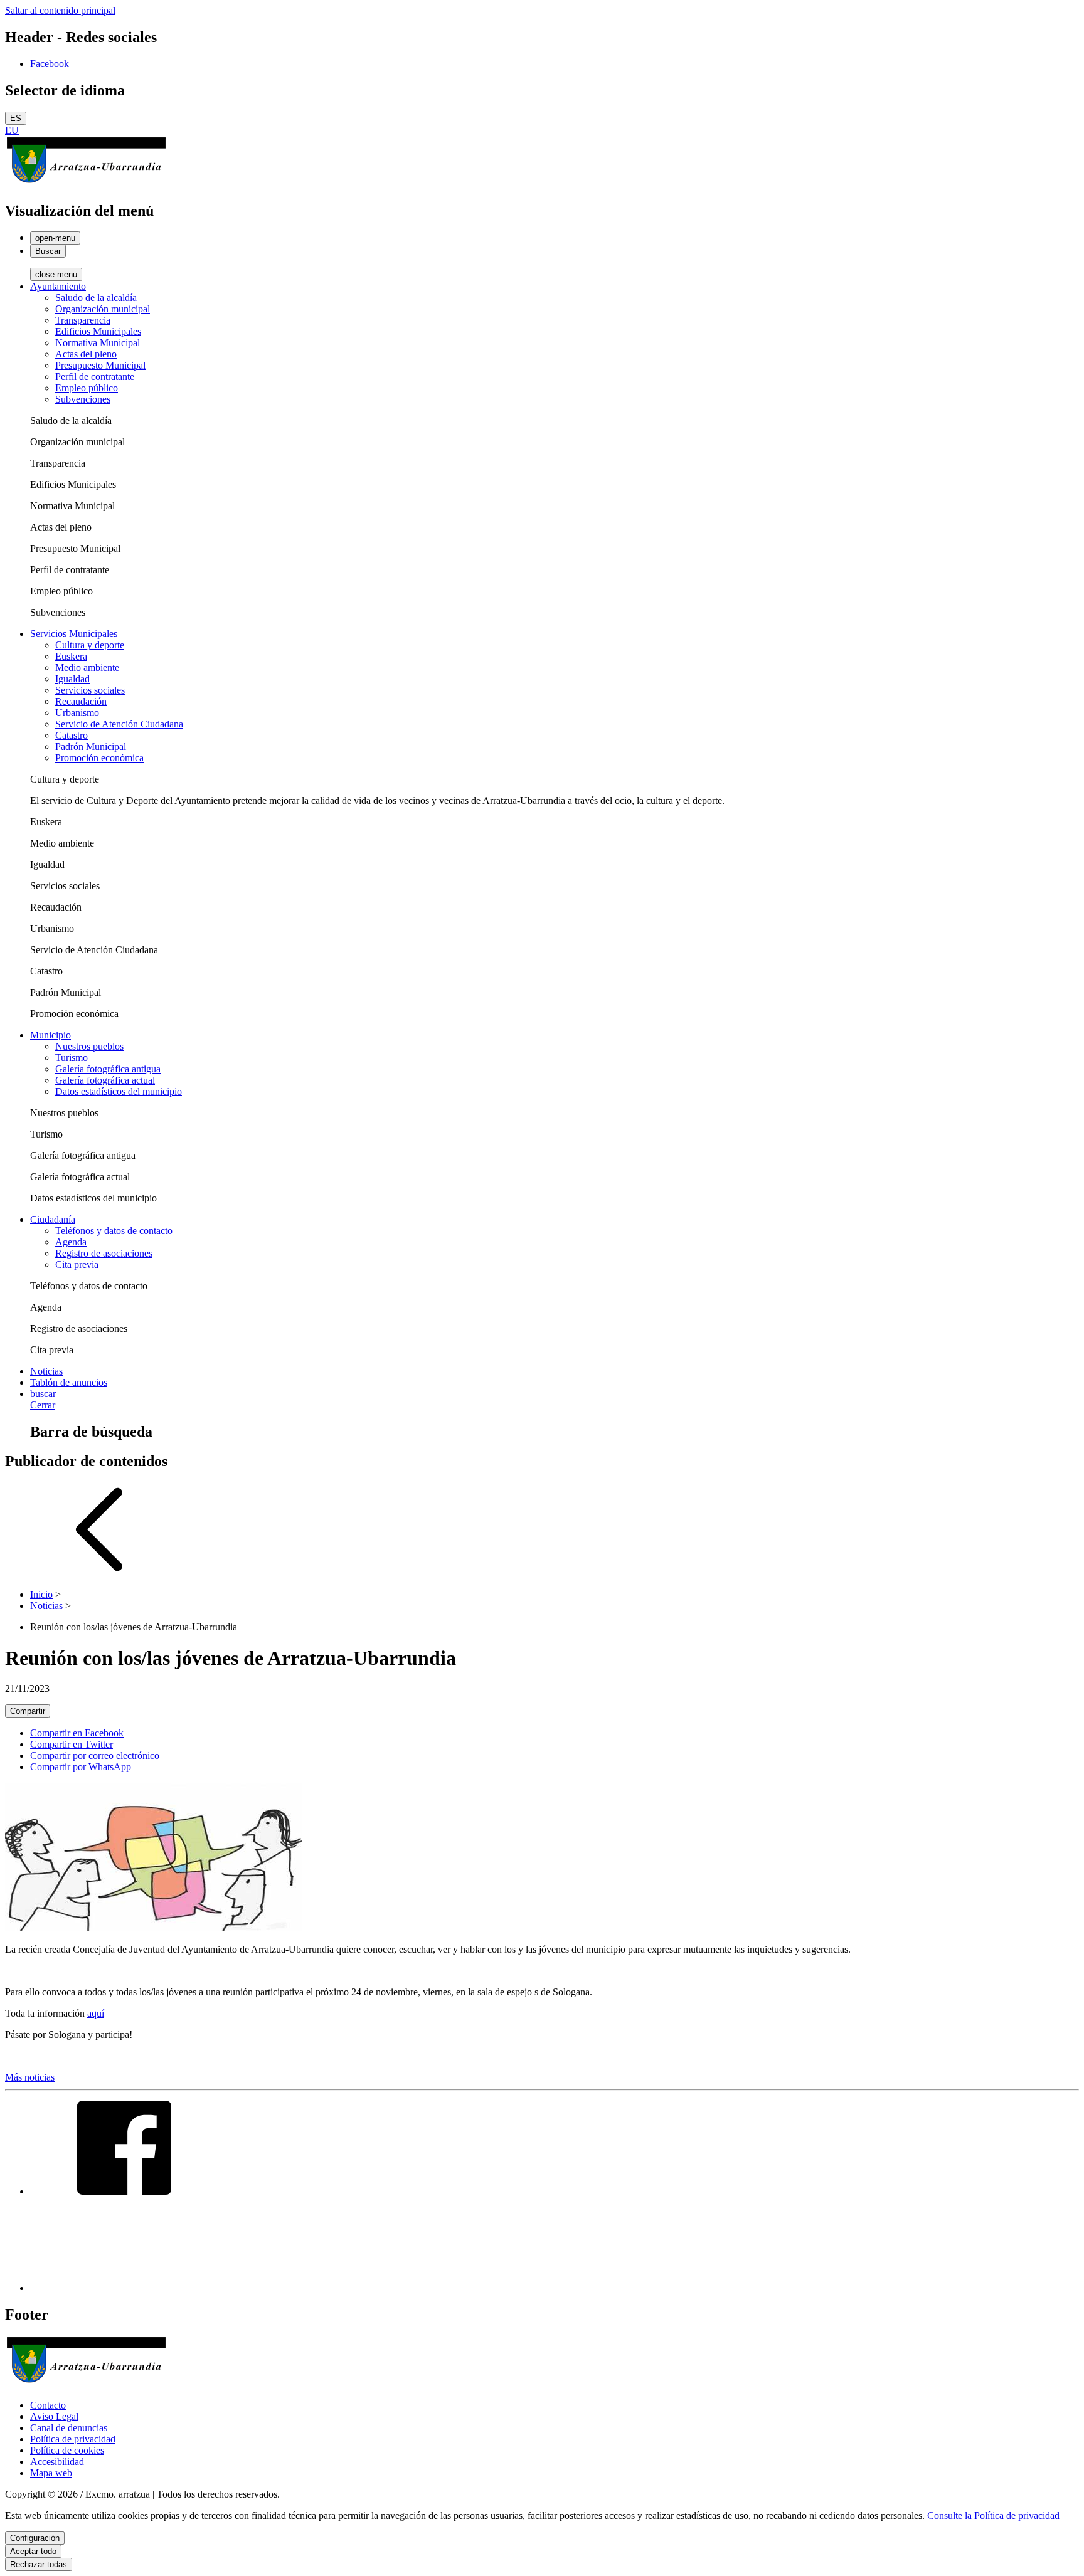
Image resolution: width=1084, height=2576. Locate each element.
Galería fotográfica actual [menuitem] (105, 1080)
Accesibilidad (57, 2462)
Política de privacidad (73, 2439)
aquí (96, 2013)
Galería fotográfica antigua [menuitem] (108, 1069)
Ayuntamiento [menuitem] (58, 286)
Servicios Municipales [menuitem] (74, 634)
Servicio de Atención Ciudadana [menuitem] (119, 724)
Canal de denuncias (69, 2428)
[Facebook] (124, 2191)
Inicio (41, 1594)
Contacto (48, 2405)
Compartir (28, 1711)
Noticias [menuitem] (46, 1371)
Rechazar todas (39, 2564)
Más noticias (30, 2077)
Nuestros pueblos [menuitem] (89, 1046)
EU (12, 130)
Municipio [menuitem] (50, 1035)
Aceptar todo (33, 2551)
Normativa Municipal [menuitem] (98, 343)
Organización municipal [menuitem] (103, 309)
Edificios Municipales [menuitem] (98, 331)
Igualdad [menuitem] (72, 679)
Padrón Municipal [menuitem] (91, 747)
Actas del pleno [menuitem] (86, 354)
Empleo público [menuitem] (87, 388)
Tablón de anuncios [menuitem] (69, 1382)
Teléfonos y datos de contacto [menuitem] (114, 1231)
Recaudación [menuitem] (81, 701)
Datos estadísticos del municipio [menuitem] (119, 1091)
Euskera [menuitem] (71, 656)
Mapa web (51, 2473)
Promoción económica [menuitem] (99, 758)
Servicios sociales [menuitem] (90, 690)
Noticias (46, 1606)
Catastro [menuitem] (72, 735)
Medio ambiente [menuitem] (87, 668)
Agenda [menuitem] (71, 1242)
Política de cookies (67, 2450)
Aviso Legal (54, 2416)
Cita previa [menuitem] (77, 1264)
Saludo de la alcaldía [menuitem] (96, 298)
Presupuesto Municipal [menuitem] (100, 365)
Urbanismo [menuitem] (77, 713)
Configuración (35, 2538)
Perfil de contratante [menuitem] (95, 377)
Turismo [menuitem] (72, 1058)
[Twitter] (124, 2288)
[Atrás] (99, 1573)
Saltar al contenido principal (60, 10)
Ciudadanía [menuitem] (53, 1219)
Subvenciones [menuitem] (83, 399)
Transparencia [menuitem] (83, 320)
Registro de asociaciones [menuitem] (104, 1253)
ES (16, 118)
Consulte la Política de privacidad (993, 2515)
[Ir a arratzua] (86, 184)
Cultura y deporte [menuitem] (90, 645)
